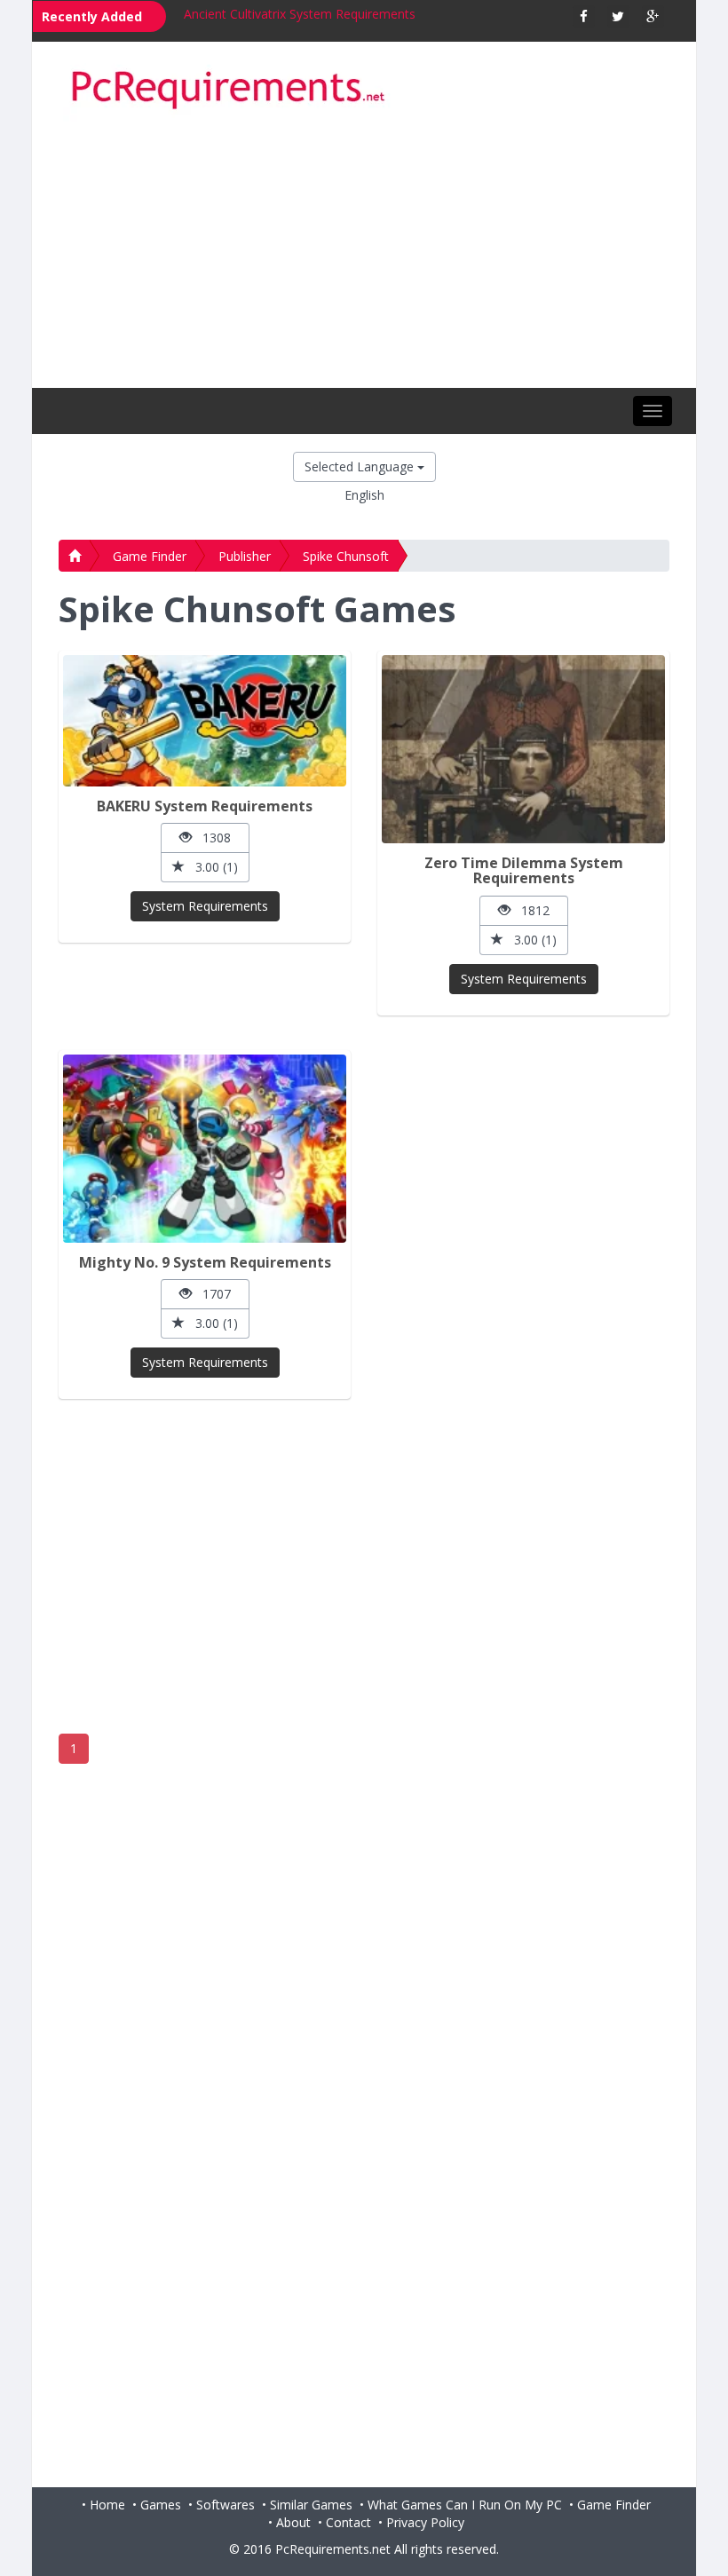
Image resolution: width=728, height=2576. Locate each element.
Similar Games (311, 2505)
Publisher (245, 556)
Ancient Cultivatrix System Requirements (300, 14)
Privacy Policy (425, 2522)
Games (161, 2505)
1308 (211, 838)
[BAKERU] (205, 721)
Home (107, 2505)
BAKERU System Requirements (205, 806)
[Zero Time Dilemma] (523, 749)
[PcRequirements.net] (364, 91)
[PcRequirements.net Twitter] (618, 16)
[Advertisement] (364, 255)
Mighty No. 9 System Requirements (205, 1262)
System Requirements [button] (205, 906)
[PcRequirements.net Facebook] (584, 16)
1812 (530, 910)
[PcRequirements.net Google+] (653, 16)
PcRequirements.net (333, 2549)
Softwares (226, 2505)
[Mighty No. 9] (205, 1149)
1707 (211, 1294)
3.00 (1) (211, 867)
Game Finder (150, 556)
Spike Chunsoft (346, 556)
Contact (348, 2522)
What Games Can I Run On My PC (465, 2505)
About (293, 2522)
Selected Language (361, 466)
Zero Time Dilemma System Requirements (524, 871)
